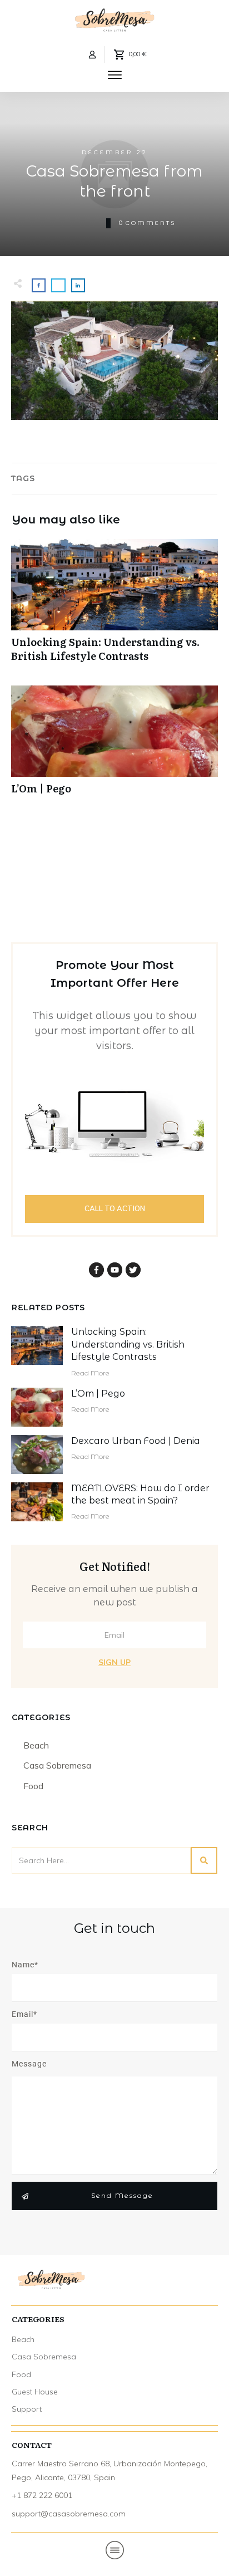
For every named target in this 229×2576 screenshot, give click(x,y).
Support (27, 2409)
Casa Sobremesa (57, 1765)
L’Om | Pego (114, 746)
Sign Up (114, 1662)
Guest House (35, 2392)
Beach (36, 1745)
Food (33, 1786)
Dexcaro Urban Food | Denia (136, 1441)
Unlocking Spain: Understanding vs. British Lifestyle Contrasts (114, 606)
